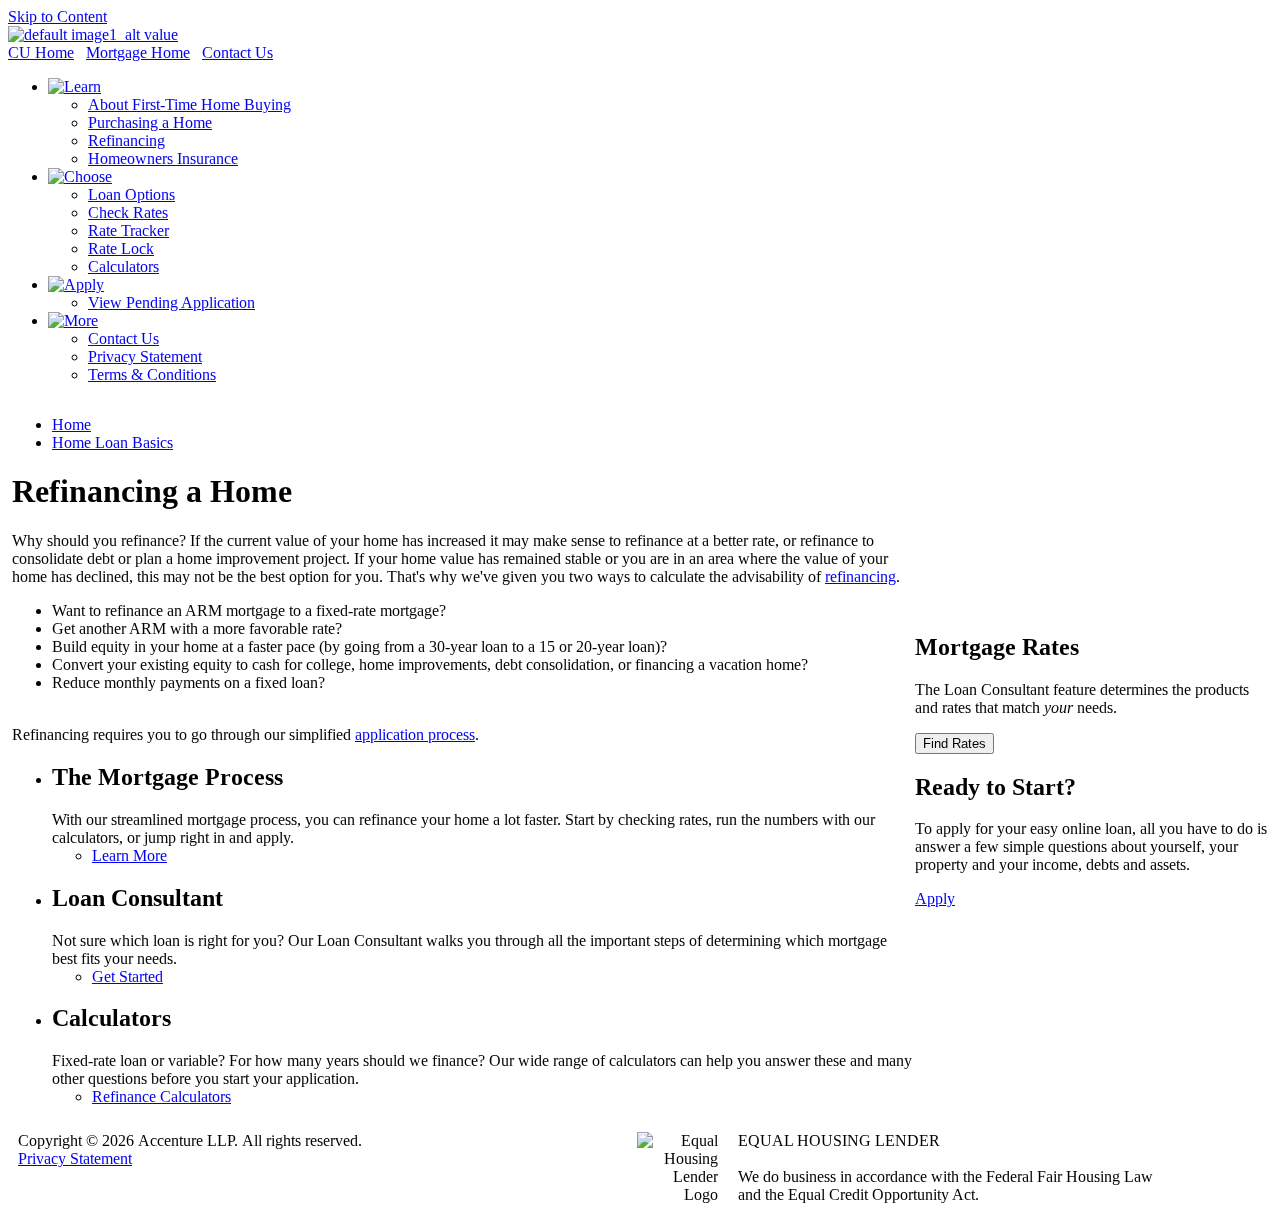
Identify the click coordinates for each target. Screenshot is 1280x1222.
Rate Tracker (128, 230)
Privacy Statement (145, 356)
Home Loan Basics (112, 442)
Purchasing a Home (150, 122)
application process (415, 734)
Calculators (123, 266)
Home (71, 424)
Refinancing (126, 140)
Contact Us (237, 52)
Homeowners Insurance (163, 158)
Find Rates (954, 743)
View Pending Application (171, 302)
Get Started (127, 976)
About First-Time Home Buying (189, 104)
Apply (935, 898)
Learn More (129, 855)
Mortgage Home (138, 52)
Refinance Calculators (161, 1096)
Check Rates (128, 212)
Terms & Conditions (152, 374)
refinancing (860, 576)
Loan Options (131, 194)
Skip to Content (57, 16)
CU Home (41, 52)
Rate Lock (121, 248)
